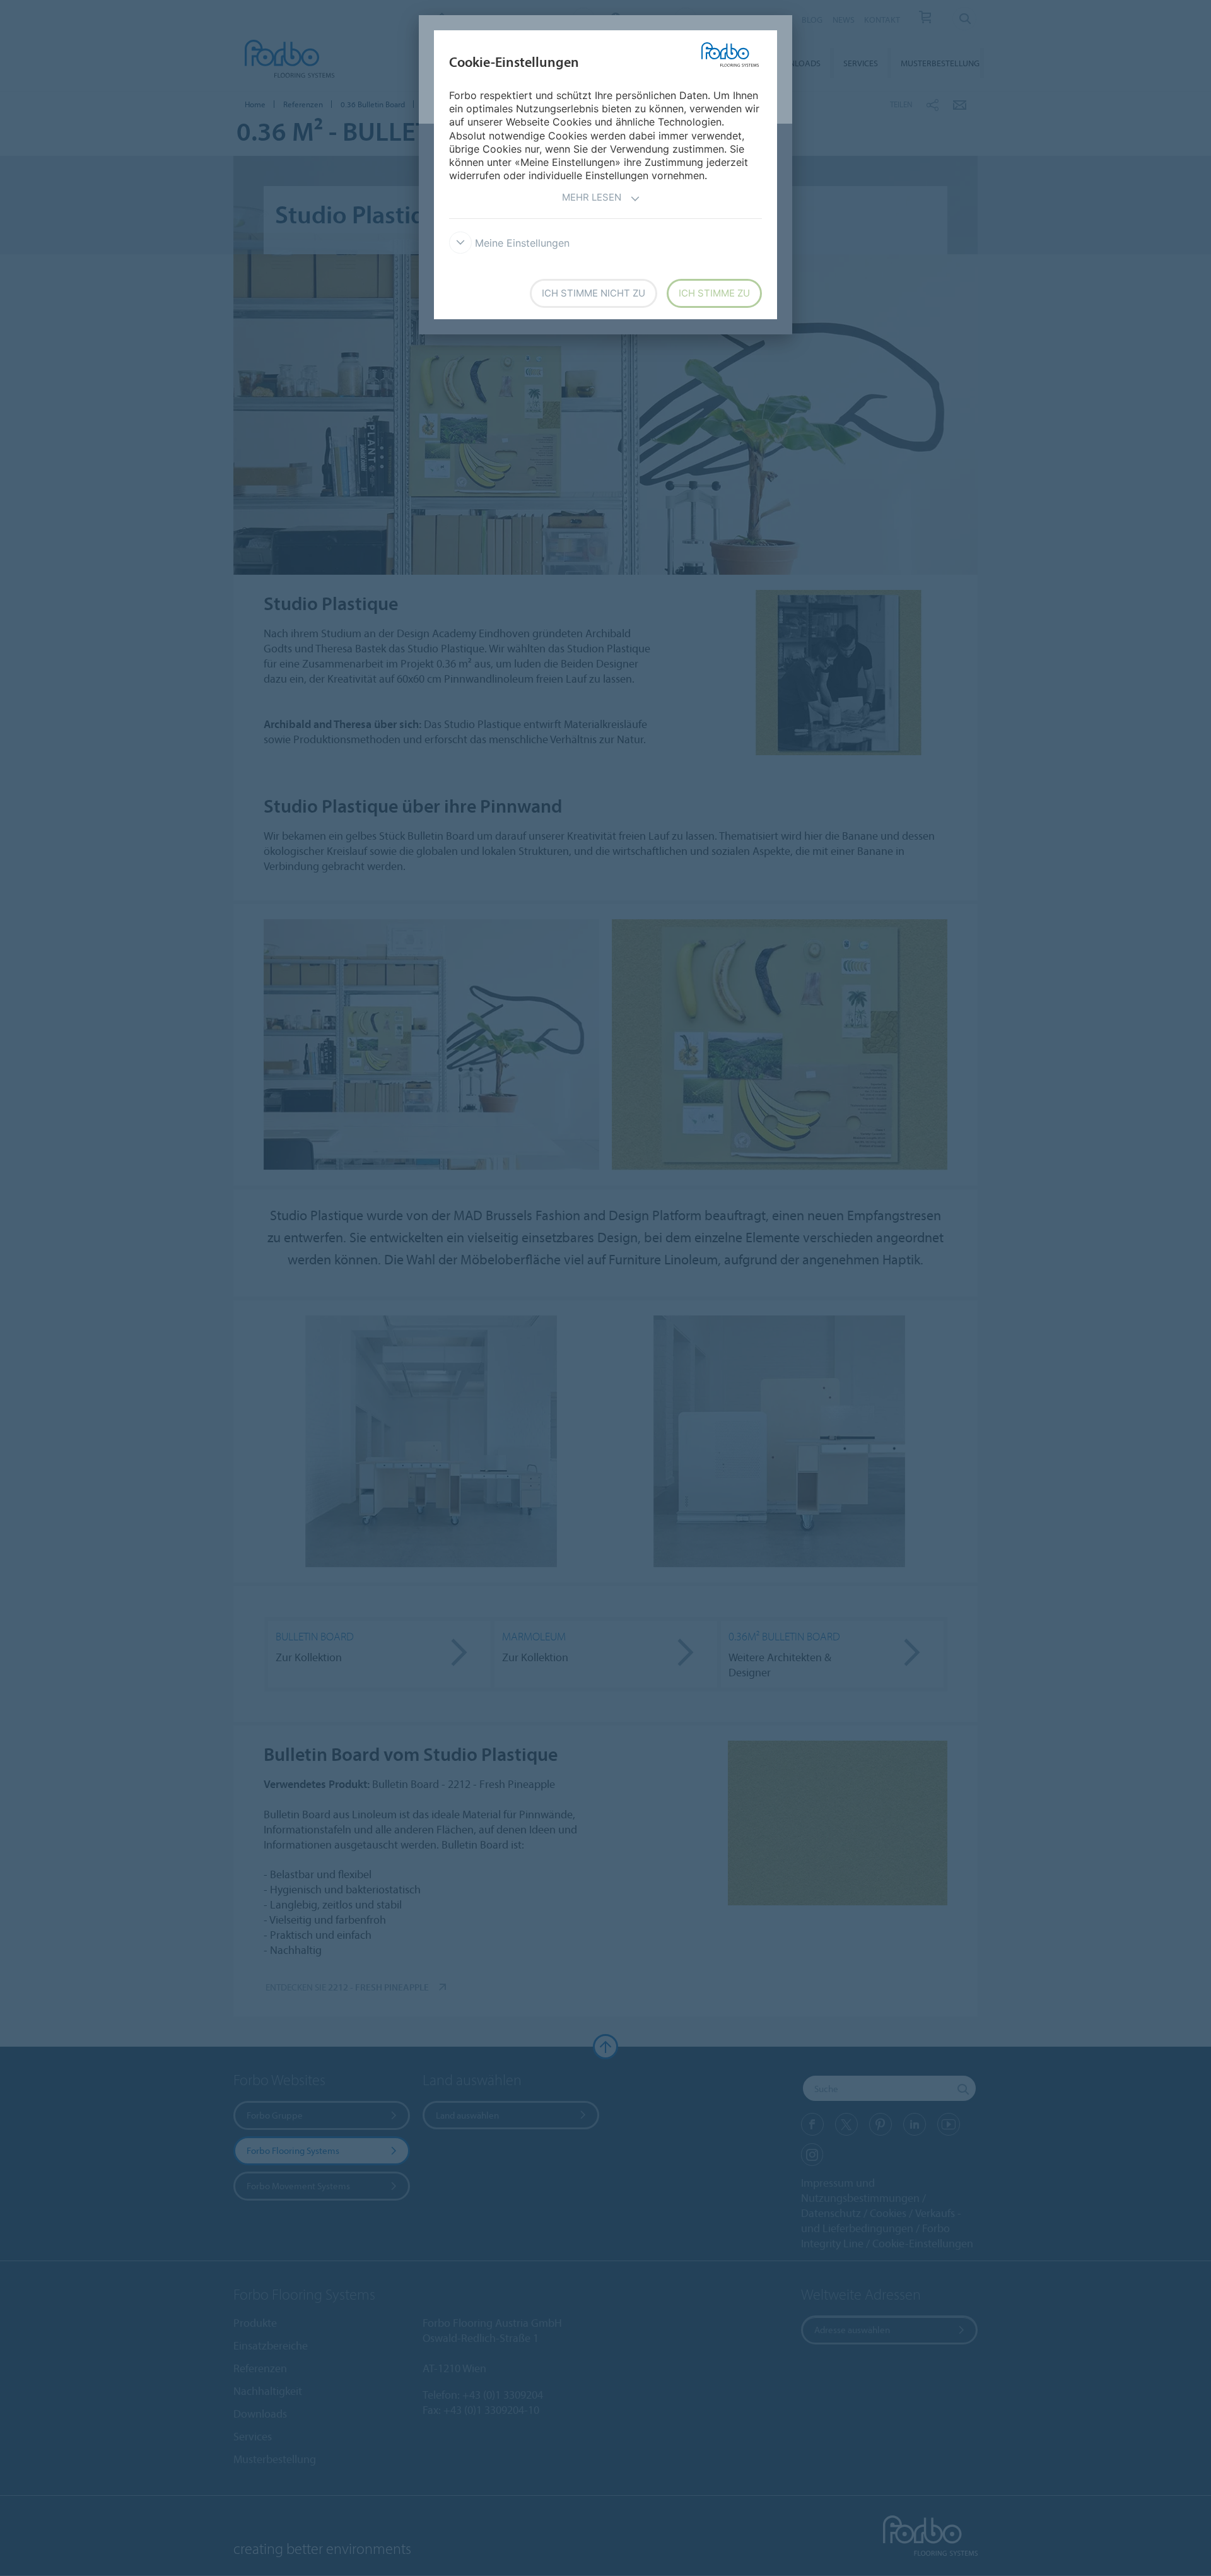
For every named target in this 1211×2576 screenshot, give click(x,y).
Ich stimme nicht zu (594, 293)
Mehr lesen (592, 197)
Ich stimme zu (714, 293)
